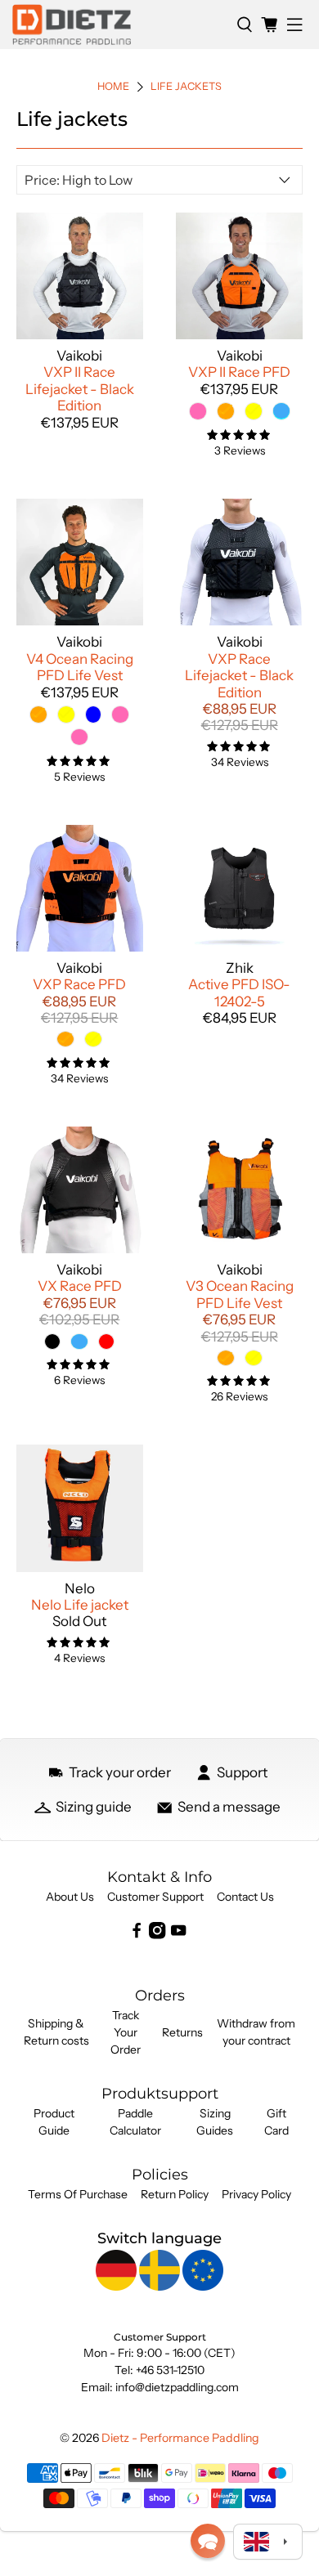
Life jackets (186, 87)
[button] (208, 2541)
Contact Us (245, 1897)
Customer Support (155, 1897)
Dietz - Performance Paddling (180, 2438)
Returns (182, 2032)
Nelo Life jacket (80, 1605)
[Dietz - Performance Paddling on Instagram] (157, 1935)
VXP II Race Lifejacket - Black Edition (80, 389)
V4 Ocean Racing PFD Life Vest (80, 667)
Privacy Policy (256, 2194)
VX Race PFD (80, 1286)
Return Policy (175, 2194)
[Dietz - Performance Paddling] (118, 25)
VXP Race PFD (79, 984)
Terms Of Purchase (78, 2194)
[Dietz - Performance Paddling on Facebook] (137, 1935)
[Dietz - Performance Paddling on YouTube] (178, 1935)
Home (113, 87)
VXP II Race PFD (239, 372)
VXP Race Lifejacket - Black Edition (239, 676)
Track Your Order (126, 2032)
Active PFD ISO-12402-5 (239, 992)
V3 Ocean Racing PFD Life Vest (240, 1294)
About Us (70, 1897)
